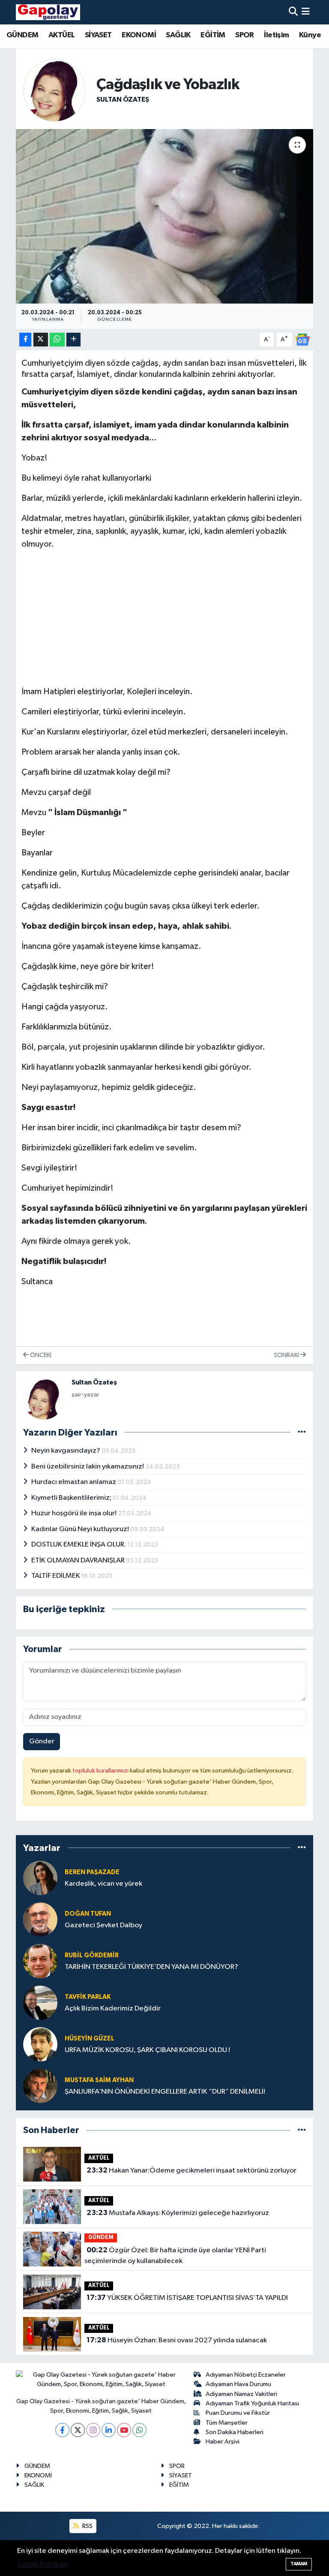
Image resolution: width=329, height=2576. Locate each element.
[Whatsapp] (139, 2430)
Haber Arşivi (223, 2442)
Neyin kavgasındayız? (66, 1451)
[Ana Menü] (306, 12)
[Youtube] (124, 2430)
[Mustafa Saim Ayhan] (40, 2086)
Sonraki (287, 1355)
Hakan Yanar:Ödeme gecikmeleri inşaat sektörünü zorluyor (191, 2170)
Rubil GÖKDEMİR (92, 1955)
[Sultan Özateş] (54, 90)
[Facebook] (62, 2430)
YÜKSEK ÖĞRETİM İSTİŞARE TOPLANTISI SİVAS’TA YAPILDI (187, 2298)
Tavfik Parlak (88, 1997)
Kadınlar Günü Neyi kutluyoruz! (81, 1529)
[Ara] (293, 12)
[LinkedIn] (109, 2430)
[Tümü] (302, 1848)
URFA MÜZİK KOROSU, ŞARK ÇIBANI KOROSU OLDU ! (147, 2050)
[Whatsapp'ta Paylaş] (57, 340)
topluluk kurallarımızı (101, 1771)
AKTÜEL (61, 35)
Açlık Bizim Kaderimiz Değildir (113, 2009)
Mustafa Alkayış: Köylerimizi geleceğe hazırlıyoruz (178, 2213)
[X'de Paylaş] (41, 340)
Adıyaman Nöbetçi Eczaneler (246, 2375)
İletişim (276, 35)
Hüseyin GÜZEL (90, 2039)
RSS (87, 2526)
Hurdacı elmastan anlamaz (74, 1482)
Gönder (42, 1741)
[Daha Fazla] (73, 340)
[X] (78, 2430)
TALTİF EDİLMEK (56, 1576)
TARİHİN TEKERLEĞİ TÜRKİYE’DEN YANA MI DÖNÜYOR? (151, 1967)
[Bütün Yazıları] (302, 1432)
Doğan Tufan (88, 1914)
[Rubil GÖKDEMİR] (40, 1961)
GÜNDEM (22, 35)
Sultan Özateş (123, 99)
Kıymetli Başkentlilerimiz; (72, 1498)
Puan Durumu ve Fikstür (238, 2413)
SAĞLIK (178, 35)
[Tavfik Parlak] (40, 2003)
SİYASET (98, 35)
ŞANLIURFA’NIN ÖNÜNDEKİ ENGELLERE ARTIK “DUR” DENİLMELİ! (165, 2092)
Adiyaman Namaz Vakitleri (241, 2394)
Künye (310, 35)
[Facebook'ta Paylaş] (25, 340)
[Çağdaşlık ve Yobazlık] (165, 216)
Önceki (40, 1355)
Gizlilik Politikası (43, 2565)
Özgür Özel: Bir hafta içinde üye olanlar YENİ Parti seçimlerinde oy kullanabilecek (175, 2256)
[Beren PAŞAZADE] (40, 1878)
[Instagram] (93, 2430)
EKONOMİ (139, 35)
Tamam (299, 2564)
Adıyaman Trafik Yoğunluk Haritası (252, 2403)
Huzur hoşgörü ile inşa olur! (75, 1513)
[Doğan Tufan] (40, 1919)
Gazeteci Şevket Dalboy (103, 1925)
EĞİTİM (213, 35)
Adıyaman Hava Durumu (238, 2384)
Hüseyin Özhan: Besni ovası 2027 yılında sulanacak (177, 2340)
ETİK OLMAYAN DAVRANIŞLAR (79, 1560)
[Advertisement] (165, 618)
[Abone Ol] (302, 339)
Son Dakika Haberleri (235, 2432)
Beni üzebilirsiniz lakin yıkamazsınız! (88, 1467)
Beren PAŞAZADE (92, 1872)
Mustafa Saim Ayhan (99, 2080)
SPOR (245, 35)
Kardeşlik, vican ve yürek (103, 1884)
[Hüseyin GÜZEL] (40, 2044)
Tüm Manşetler (227, 2423)
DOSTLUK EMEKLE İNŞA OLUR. (79, 1545)
